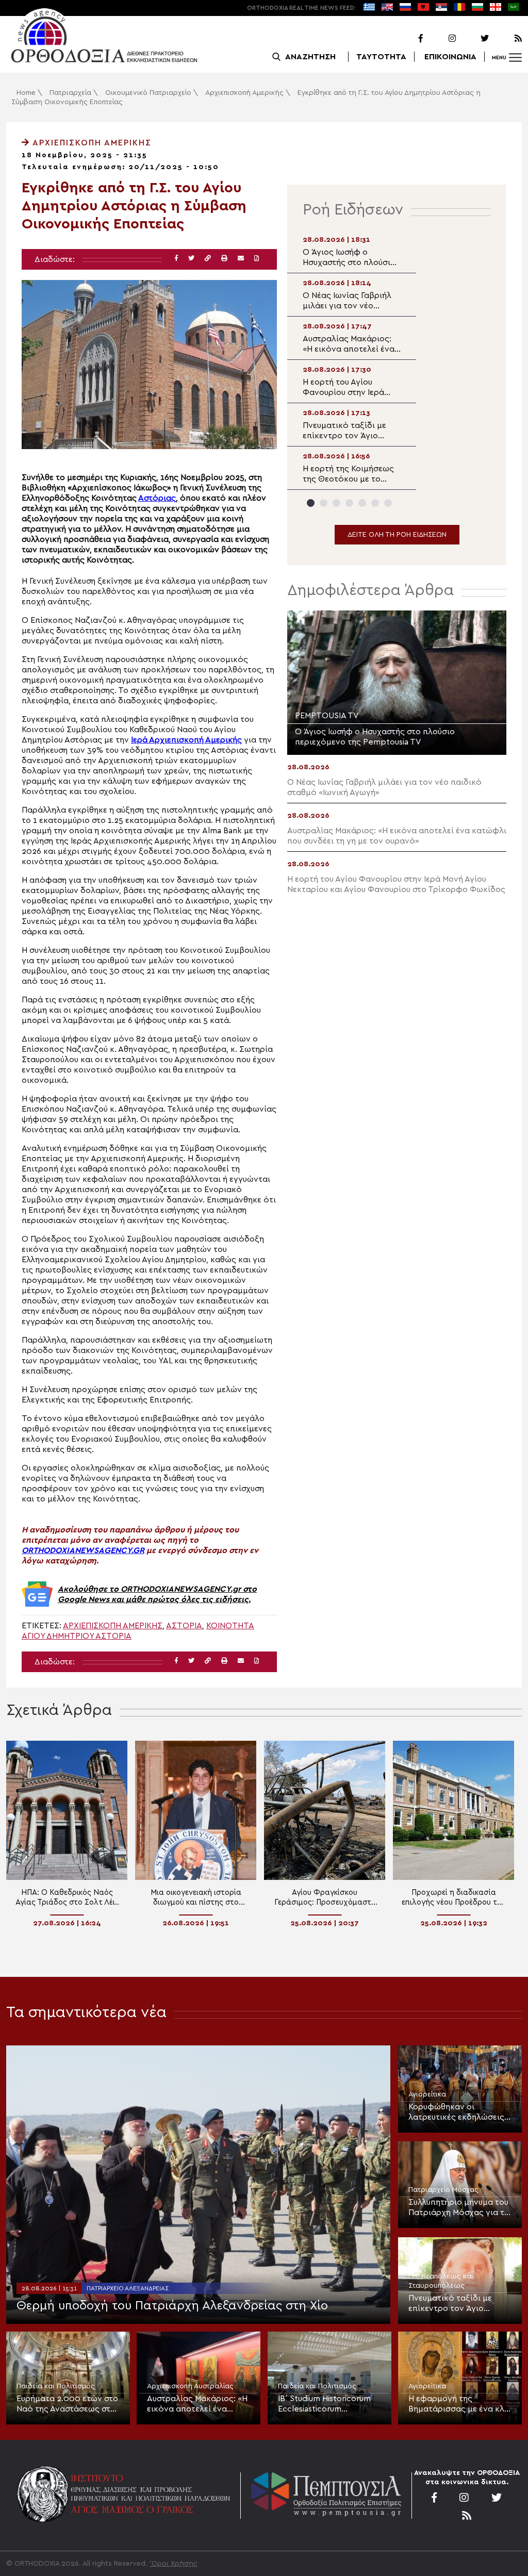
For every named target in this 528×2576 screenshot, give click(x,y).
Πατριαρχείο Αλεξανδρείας (128, 2288)
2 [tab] (324, 503)
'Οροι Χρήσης (174, 2564)
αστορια (184, 1626)
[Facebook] (407, 39)
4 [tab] (349, 503)
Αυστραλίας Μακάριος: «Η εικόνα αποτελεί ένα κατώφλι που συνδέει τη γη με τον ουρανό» (197, 2404)
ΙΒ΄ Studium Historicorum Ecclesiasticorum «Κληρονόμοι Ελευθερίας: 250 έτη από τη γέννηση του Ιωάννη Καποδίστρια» (328, 2404)
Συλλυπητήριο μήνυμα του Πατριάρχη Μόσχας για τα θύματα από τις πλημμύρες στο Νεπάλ (459, 2208)
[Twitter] (473, 39)
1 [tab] (311, 503)
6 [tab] (375, 503)
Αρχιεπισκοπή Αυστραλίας (190, 2386)
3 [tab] (336, 503)
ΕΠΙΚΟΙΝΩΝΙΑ (450, 57)
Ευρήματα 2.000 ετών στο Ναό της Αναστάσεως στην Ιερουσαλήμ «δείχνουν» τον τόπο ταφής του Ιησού (68, 2404)
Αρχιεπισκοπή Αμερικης (113, 1626)
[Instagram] (440, 39)
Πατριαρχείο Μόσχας (443, 2190)
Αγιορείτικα (427, 2094)
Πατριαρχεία (70, 93)
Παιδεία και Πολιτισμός (56, 2386)
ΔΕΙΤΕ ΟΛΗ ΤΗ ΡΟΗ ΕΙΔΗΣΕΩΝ (397, 535)
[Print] (224, 259)
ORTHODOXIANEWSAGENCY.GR (83, 1550)
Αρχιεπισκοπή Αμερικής (244, 93)
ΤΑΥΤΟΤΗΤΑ (381, 57)
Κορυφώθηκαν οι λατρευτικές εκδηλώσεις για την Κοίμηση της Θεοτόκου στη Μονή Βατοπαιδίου (456, 2112)
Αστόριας (157, 498)
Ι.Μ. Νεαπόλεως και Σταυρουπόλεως (441, 2281)
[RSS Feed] (506, 39)
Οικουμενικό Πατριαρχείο (148, 93)
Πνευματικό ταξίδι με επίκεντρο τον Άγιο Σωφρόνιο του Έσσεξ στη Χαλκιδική (458, 2304)
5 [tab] (362, 503)
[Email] (241, 259)
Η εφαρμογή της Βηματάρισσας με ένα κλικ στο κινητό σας (460, 2404)
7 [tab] (388, 503)
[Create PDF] (257, 259)
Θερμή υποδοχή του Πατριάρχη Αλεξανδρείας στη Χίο (172, 2306)
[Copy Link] (208, 259)
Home (26, 93)
